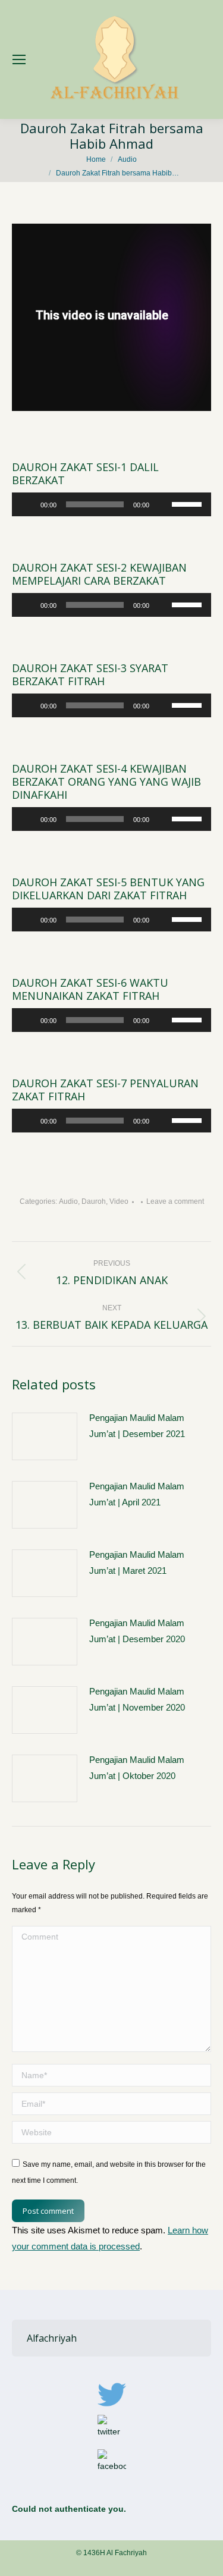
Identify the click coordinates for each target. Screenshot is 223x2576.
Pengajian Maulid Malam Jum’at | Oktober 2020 (137, 1768)
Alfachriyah (52, 2338)
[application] (111, 504)
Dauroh (94, 1201)
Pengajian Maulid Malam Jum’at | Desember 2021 (137, 1426)
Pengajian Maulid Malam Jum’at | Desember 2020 (137, 1631)
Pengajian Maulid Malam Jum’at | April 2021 (137, 1494)
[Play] (27, 504)
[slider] (189, 503)
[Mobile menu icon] (19, 59)
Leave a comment (175, 1201)
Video (119, 1201)
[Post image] (45, 1436)
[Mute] (162, 504)
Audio (68, 1201)
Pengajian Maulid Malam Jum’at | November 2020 (137, 1699)
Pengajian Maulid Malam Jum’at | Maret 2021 (137, 1562)
